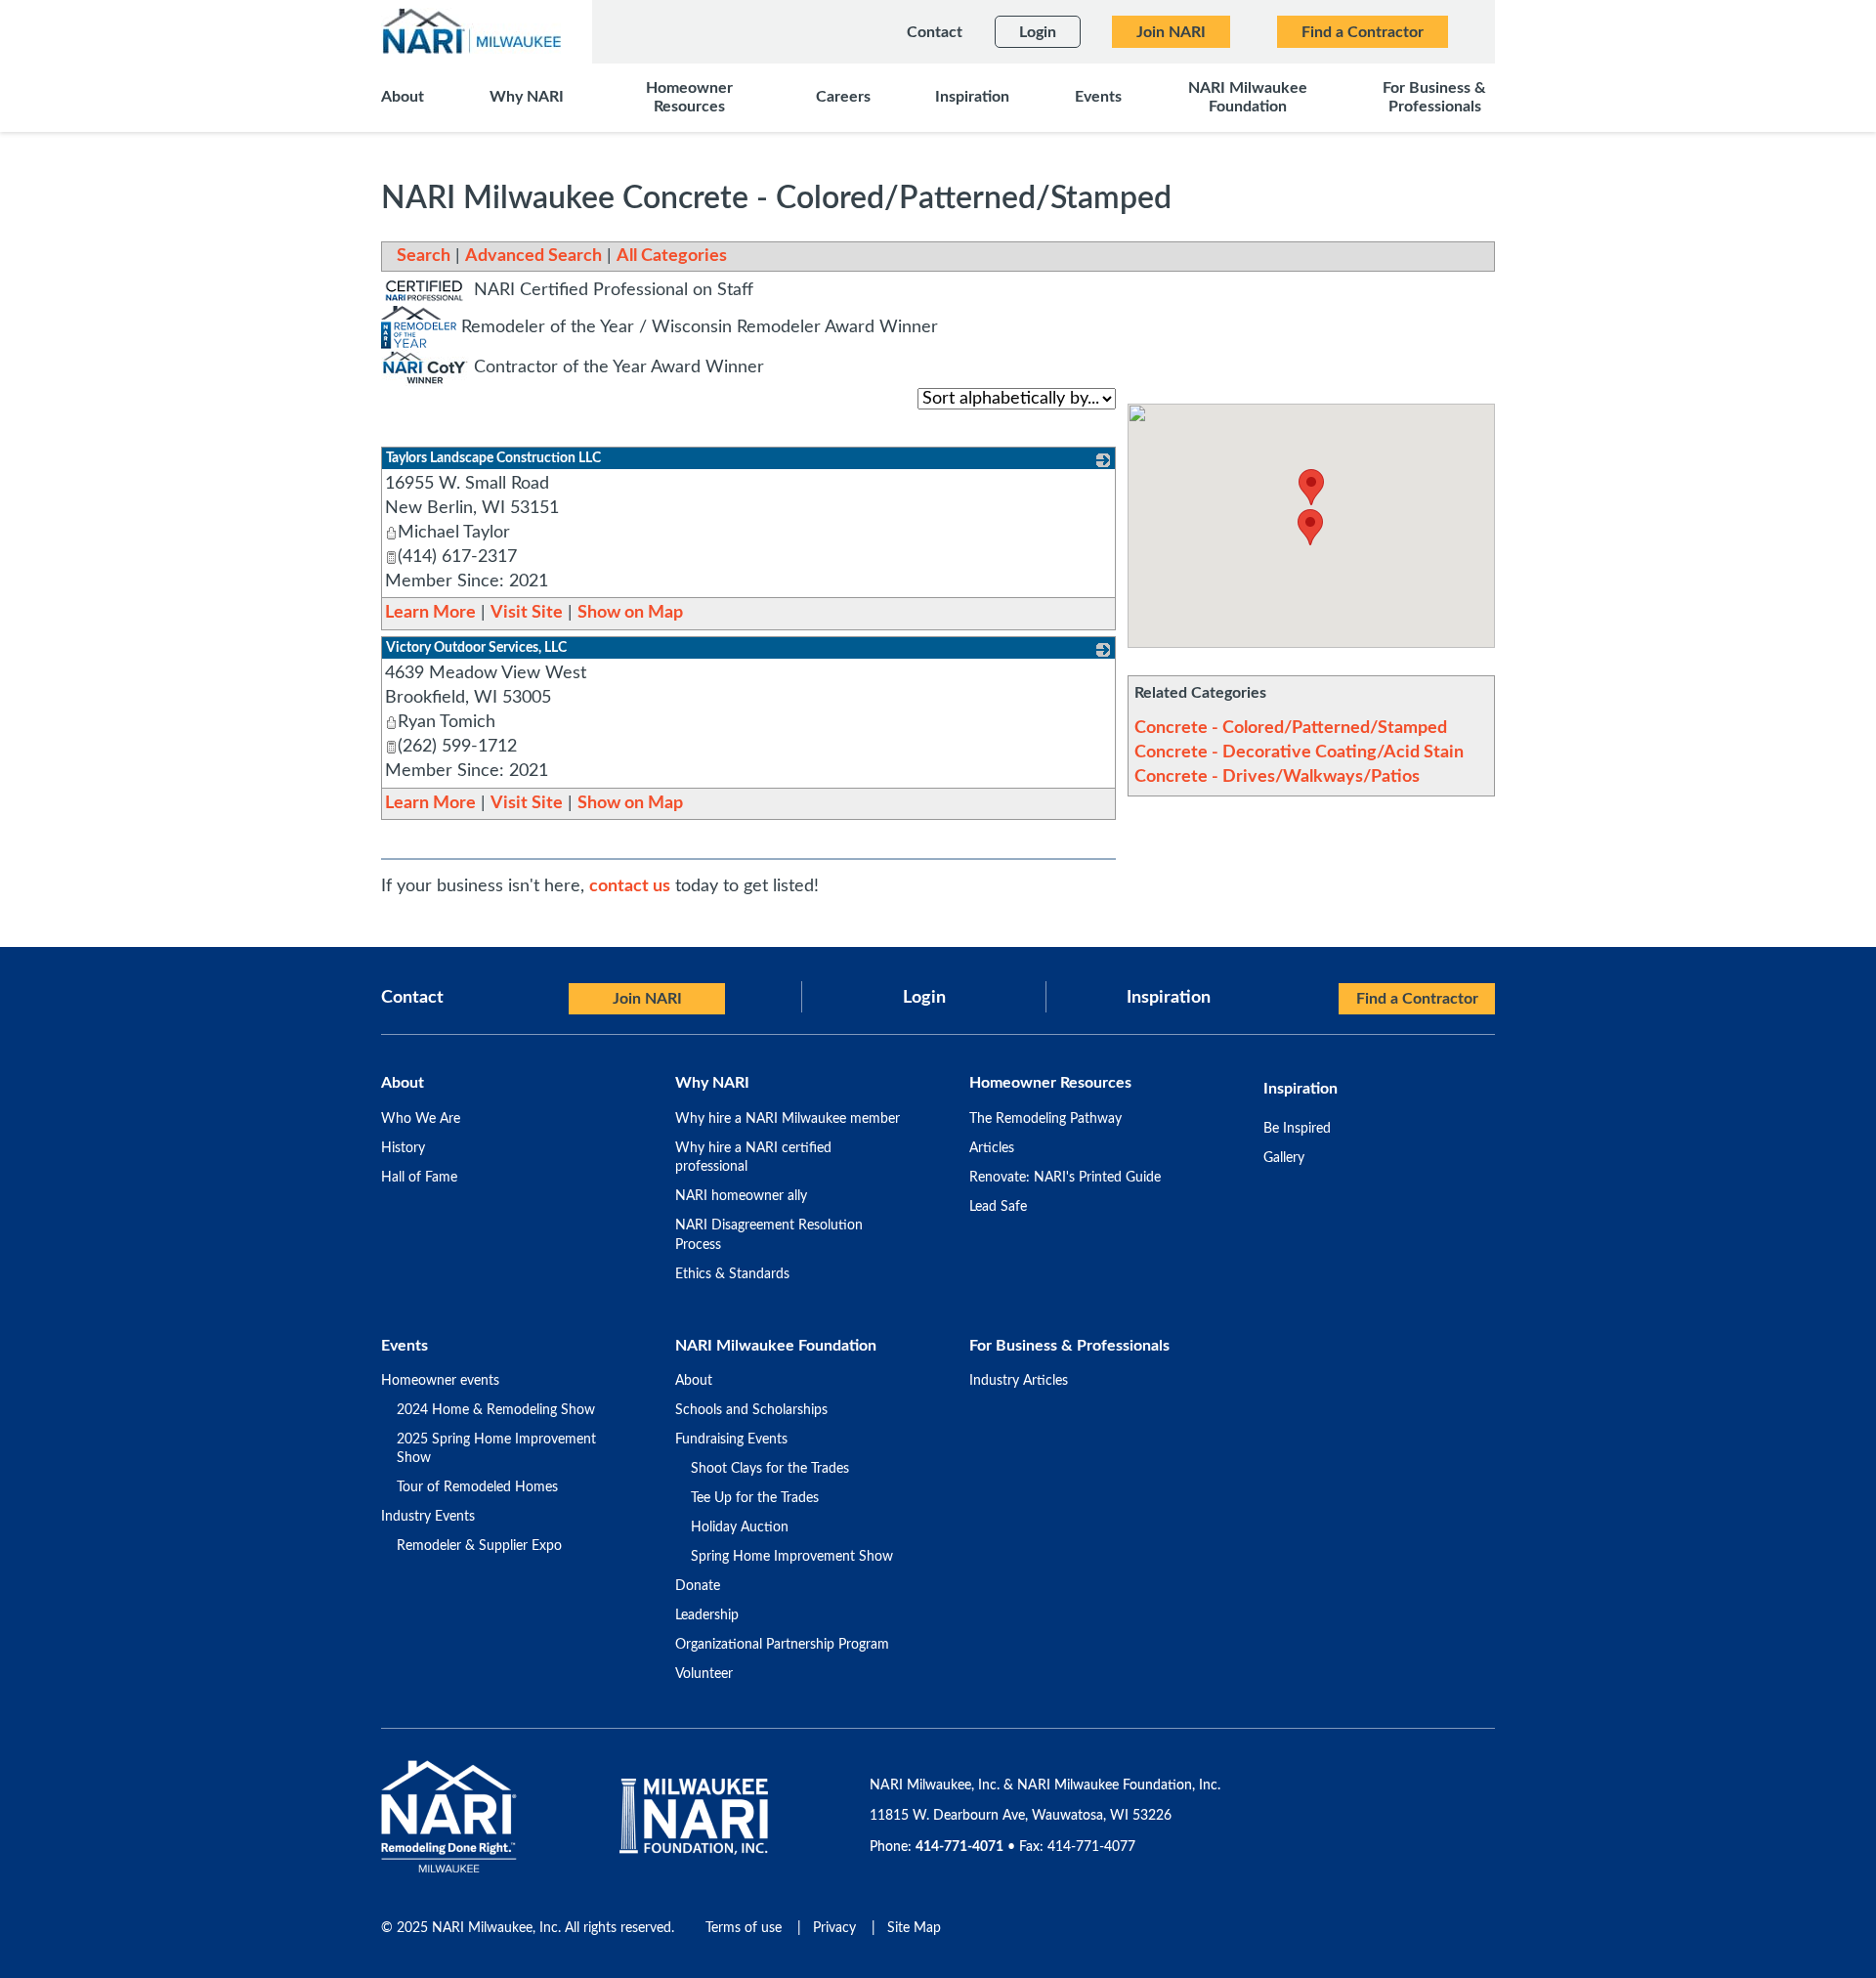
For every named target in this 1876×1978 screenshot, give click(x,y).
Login (924, 998)
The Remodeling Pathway (1045, 1119)
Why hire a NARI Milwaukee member (788, 1119)
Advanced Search (533, 256)
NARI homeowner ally (741, 1196)
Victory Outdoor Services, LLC (476, 648)
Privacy (834, 1928)
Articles (992, 1148)
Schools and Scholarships (751, 1410)
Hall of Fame (419, 1178)
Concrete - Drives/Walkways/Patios (1277, 777)
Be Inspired (1297, 1129)
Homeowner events (440, 1381)
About (694, 1381)
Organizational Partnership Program (782, 1645)
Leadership (707, 1615)
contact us (630, 886)
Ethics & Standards (732, 1274)
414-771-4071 (959, 1847)
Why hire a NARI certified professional (753, 1158)
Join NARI (647, 999)
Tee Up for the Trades (755, 1498)
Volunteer (704, 1674)
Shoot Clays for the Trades (770, 1469)
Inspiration (1169, 998)
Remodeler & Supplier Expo (479, 1546)
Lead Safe (998, 1207)
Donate (698, 1586)
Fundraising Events (731, 1440)
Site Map (914, 1928)
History (403, 1148)
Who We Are (421, 1119)
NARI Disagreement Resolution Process (769, 1235)
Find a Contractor (1417, 999)
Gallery (1284, 1158)
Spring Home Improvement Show (792, 1557)
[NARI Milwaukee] (471, 31)
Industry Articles (1019, 1381)
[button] (1310, 527)
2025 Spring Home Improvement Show (496, 1449)
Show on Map (630, 613)
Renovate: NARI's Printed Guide (1065, 1178)
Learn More (430, 613)
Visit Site (527, 613)
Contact (412, 998)
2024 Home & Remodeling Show (496, 1410)
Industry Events (428, 1517)
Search (424, 256)
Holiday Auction (740, 1527)
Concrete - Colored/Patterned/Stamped (1291, 728)
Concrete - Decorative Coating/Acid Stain (1299, 752)
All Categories (672, 256)
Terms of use (744, 1928)
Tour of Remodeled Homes (477, 1487)
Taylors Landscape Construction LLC (493, 458)
